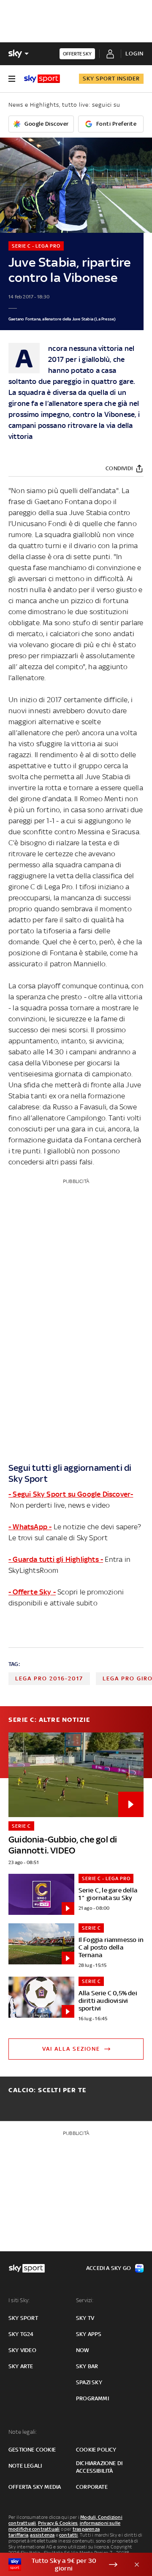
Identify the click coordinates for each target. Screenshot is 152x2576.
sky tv (85, 2318)
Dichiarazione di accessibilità (99, 2467)
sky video (22, 2350)
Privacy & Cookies (58, 2523)
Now (83, 2350)
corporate (92, 2487)
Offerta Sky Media (35, 2487)
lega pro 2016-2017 (49, 1678)
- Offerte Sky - (32, 1592)
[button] (63, 2565)
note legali (25, 2466)
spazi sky (89, 2382)
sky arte (21, 2366)
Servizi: (85, 2300)
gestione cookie (32, 2450)
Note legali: (23, 2432)
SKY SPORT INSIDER (111, 79)
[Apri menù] (12, 79)
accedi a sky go (109, 2268)
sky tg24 (21, 2334)
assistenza (42, 2535)
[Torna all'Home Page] (42, 79)
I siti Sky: (19, 2300)
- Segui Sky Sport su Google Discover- (71, 1494)
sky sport (23, 2318)
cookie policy (96, 2450)
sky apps (89, 2334)
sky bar (87, 2366)
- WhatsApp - (30, 1527)
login (134, 54)
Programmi (92, 2398)
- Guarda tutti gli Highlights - (56, 1559)
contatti (69, 2535)
